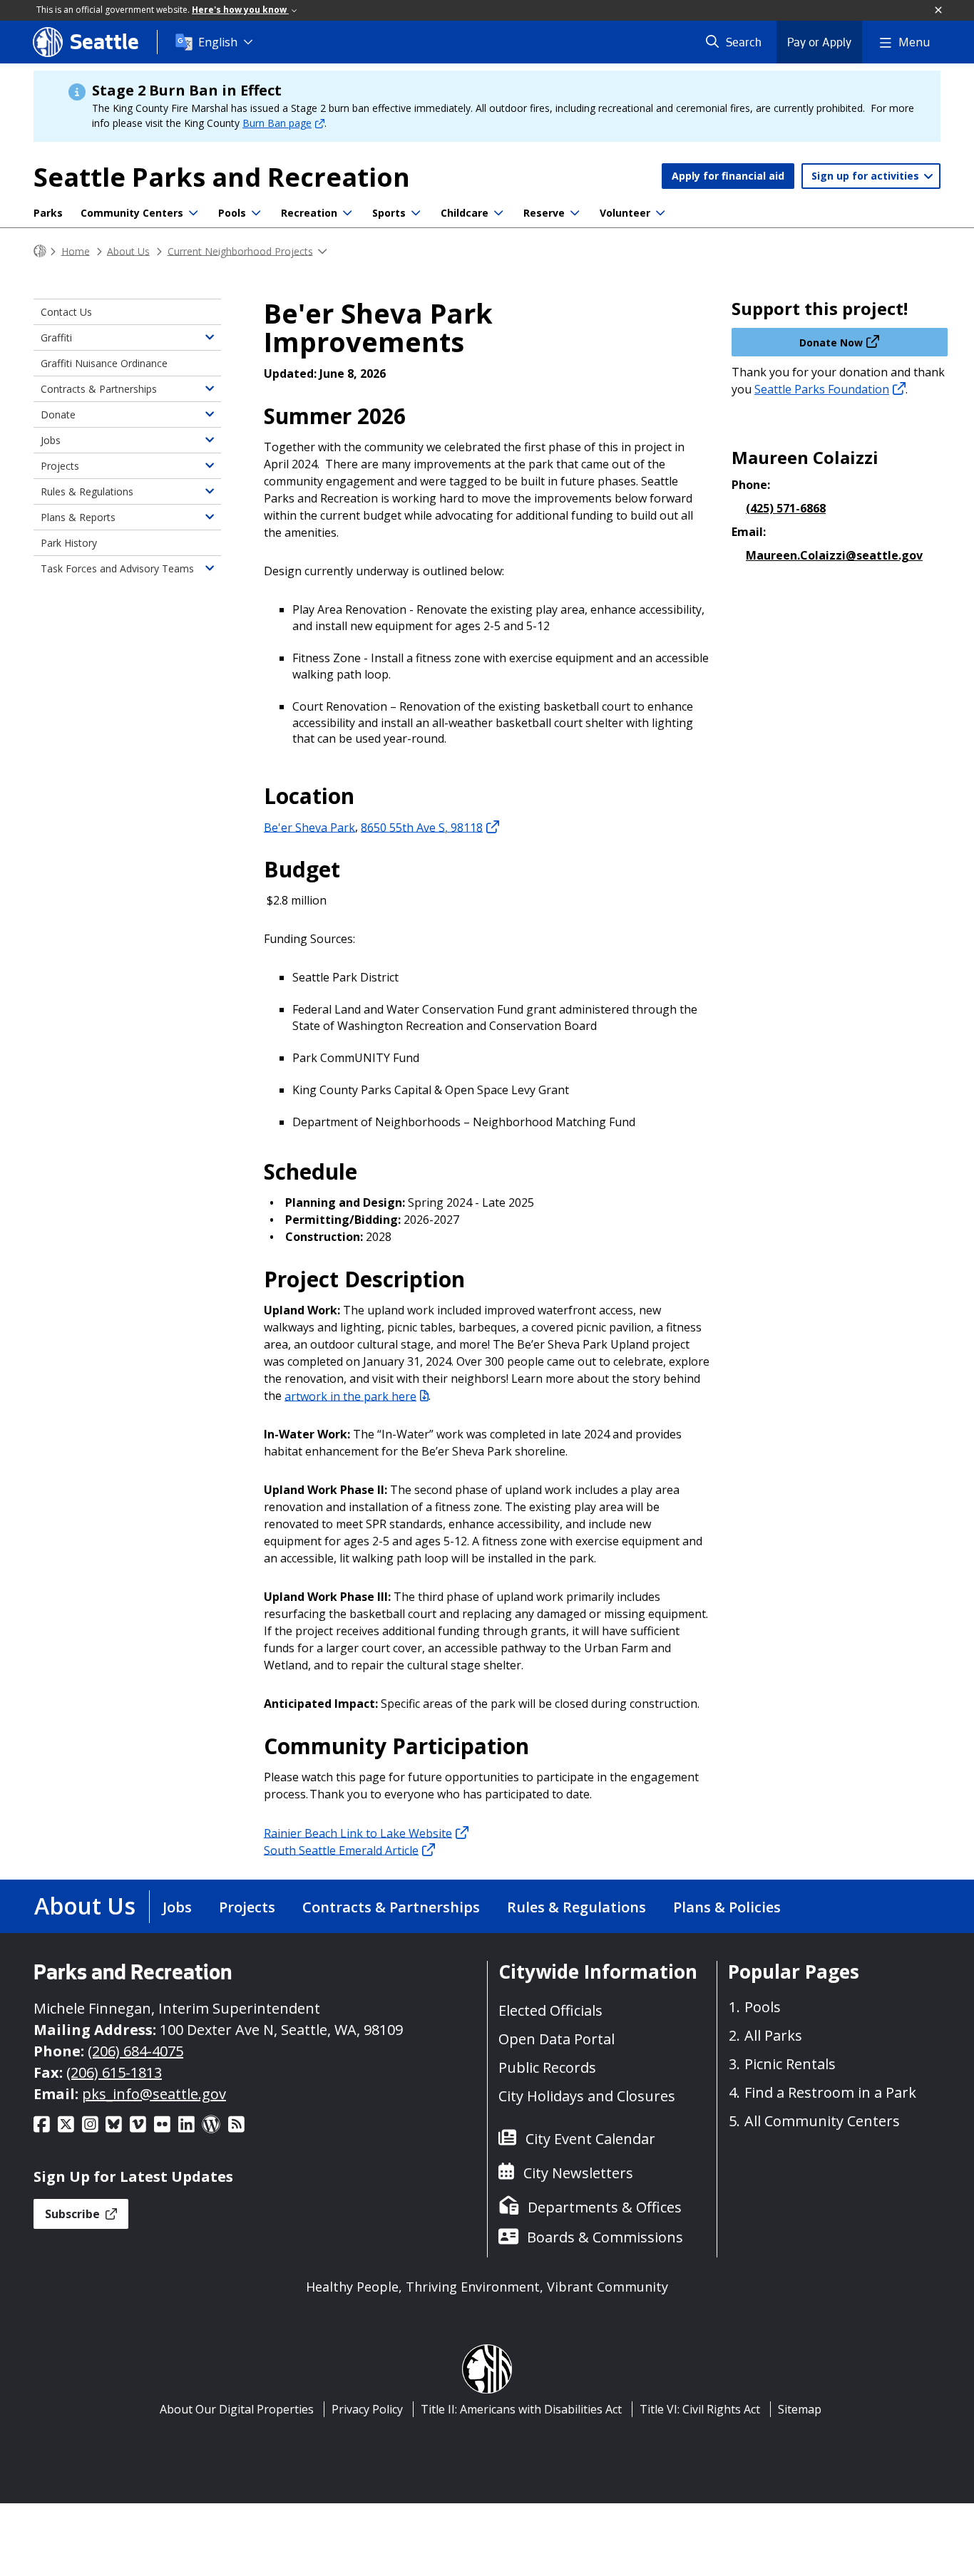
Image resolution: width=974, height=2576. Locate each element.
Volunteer (625, 213)
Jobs (51, 440)
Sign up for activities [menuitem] (867, 176)
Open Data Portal (557, 2039)
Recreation (309, 213)
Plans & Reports (78, 517)
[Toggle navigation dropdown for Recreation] (347, 213)
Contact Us (66, 312)
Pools (232, 213)
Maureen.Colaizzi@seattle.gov (834, 555)
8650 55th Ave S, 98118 (422, 827)
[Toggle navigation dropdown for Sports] (416, 213)
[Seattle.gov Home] (40, 251)
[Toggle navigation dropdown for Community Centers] (193, 213)
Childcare (465, 213)
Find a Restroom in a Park (830, 2092)
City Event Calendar (590, 2139)
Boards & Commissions (605, 2237)
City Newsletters (578, 2173)
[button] (939, 11)
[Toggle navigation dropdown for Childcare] (498, 213)
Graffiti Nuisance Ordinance (104, 363)
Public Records (547, 2067)
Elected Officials (550, 2010)
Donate (58, 414)
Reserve (544, 213)
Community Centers (132, 213)
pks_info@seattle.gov (154, 2094)
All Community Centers (822, 2121)
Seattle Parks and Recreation (222, 177)
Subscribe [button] (74, 2214)
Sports (389, 213)
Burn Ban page (277, 123)
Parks (48, 213)
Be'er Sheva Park (309, 827)
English (218, 42)
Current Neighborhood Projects (240, 251)
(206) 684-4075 (135, 2051)
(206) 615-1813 (114, 2072)
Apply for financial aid (728, 176)
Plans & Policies (727, 1907)
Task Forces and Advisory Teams (117, 568)
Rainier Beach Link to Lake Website (358, 1833)
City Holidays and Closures (587, 2096)
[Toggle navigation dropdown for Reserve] (575, 213)
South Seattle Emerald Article (341, 1850)
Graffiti (56, 338)
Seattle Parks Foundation (822, 389)
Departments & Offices (605, 2207)
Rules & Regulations (87, 491)
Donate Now (831, 342)
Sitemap (800, 2409)
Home (76, 251)
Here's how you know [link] (240, 10)
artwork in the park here (350, 1396)
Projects (60, 466)
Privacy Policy (367, 2409)
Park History (69, 543)
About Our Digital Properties (237, 2409)
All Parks (773, 2035)
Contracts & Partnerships (99, 389)
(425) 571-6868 (786, 508)
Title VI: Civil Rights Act (700, 2409)
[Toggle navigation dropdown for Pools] (256, 213)
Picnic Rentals (790, 2064)
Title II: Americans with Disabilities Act (521, 2409)
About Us (128, 251)
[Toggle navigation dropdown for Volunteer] (660, 213)
